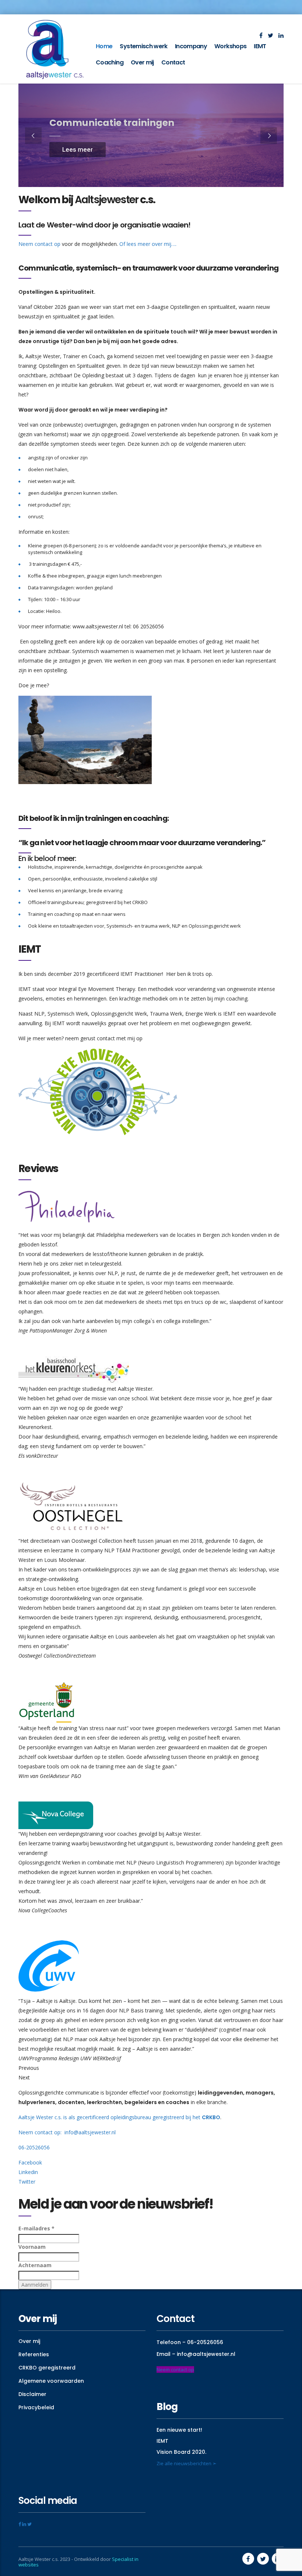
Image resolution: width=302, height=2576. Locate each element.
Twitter (27, 2182)
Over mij (142, 62)
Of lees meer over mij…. (148, 244)
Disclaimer (32, 2394)
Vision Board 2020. (181, 2452)
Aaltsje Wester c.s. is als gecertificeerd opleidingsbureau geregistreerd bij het (119, 2117)
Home (104, 46)
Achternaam (35, 2265)
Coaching (110, 62)
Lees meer (78, 149)
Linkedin (28, 2172)
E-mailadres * (36, 2228)
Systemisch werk (143, 46)
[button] (118, 2132)
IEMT (260, 46)
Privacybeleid (36, 2407)
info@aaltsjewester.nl (91, 2132)
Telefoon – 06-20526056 (190, 2342)
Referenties (34, 2354)
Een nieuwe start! (179, 2430)
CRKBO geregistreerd (47, 2368)
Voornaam (32, 2247)
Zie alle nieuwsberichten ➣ (187, 2463)
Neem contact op (39, 244)
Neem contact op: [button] (41, 2132)
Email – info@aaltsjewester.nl (196, 2354)
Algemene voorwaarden (51, 2381)
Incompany (191, 46)
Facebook (30, 2162)
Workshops (230, 46)
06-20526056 (34, 2147)
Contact (173, 62)
